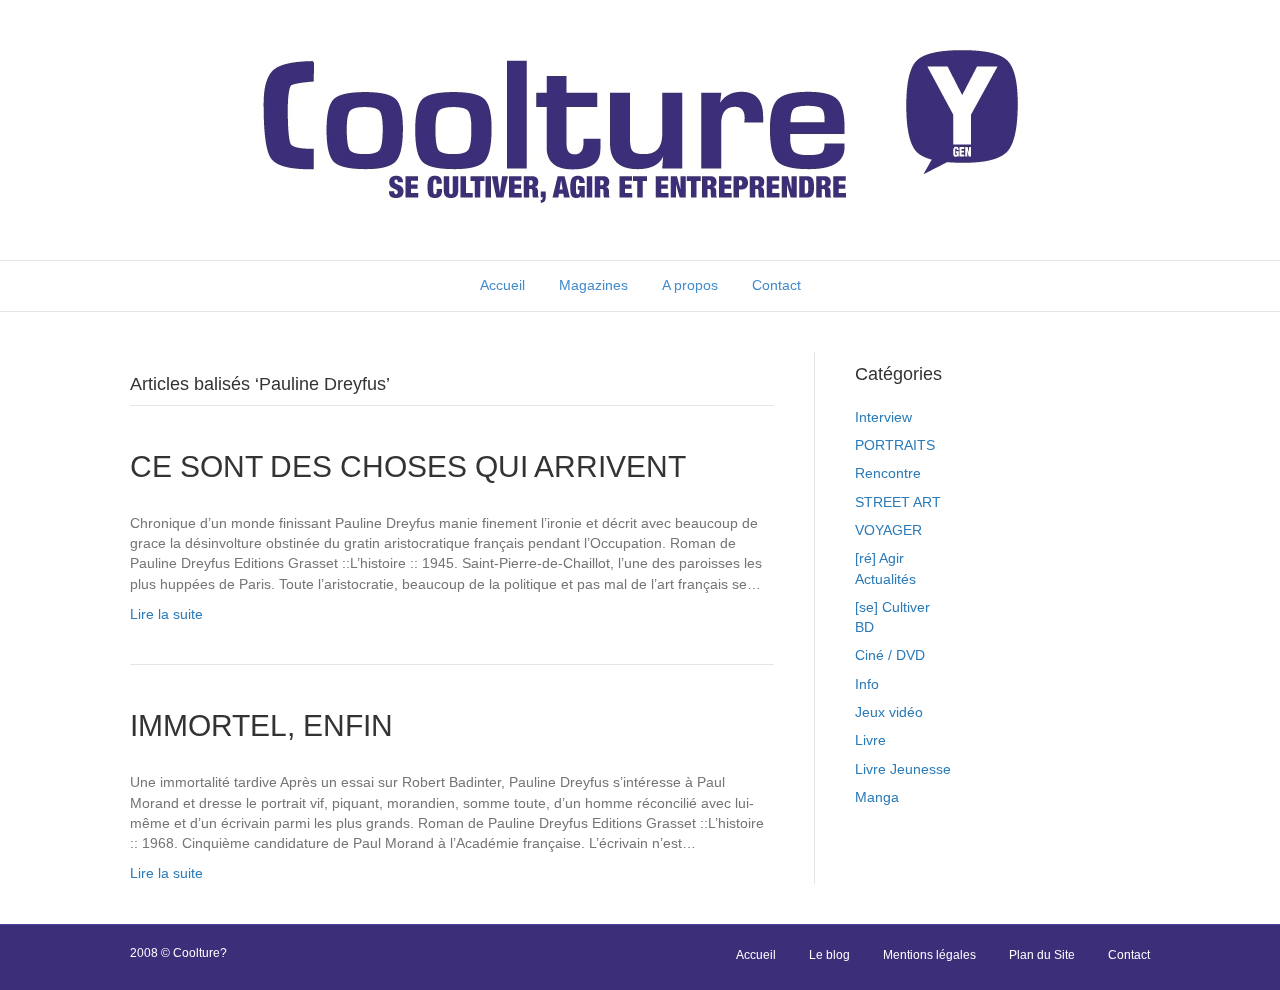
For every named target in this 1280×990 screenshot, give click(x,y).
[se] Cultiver (892, 607)
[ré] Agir (879, 558)
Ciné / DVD (890, 655)
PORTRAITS (895, 445)
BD (864, 627)
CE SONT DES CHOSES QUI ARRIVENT (408, 466)
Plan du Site (1042, 955)
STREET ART (898, 502)
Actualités (885, 579)
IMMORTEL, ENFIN (261, 725)
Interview (883, 417)
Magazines (593, 285)
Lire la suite (166, 614)
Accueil (502, 285)
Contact (776, 285)
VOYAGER (888, 530)
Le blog (829, 955)
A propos (690, 285)
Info (867, 684)
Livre (870, 740)
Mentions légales (929, 955)
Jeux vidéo (889, 712)
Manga (877, 797)
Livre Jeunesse (903, 769)
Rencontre (888, 473)
